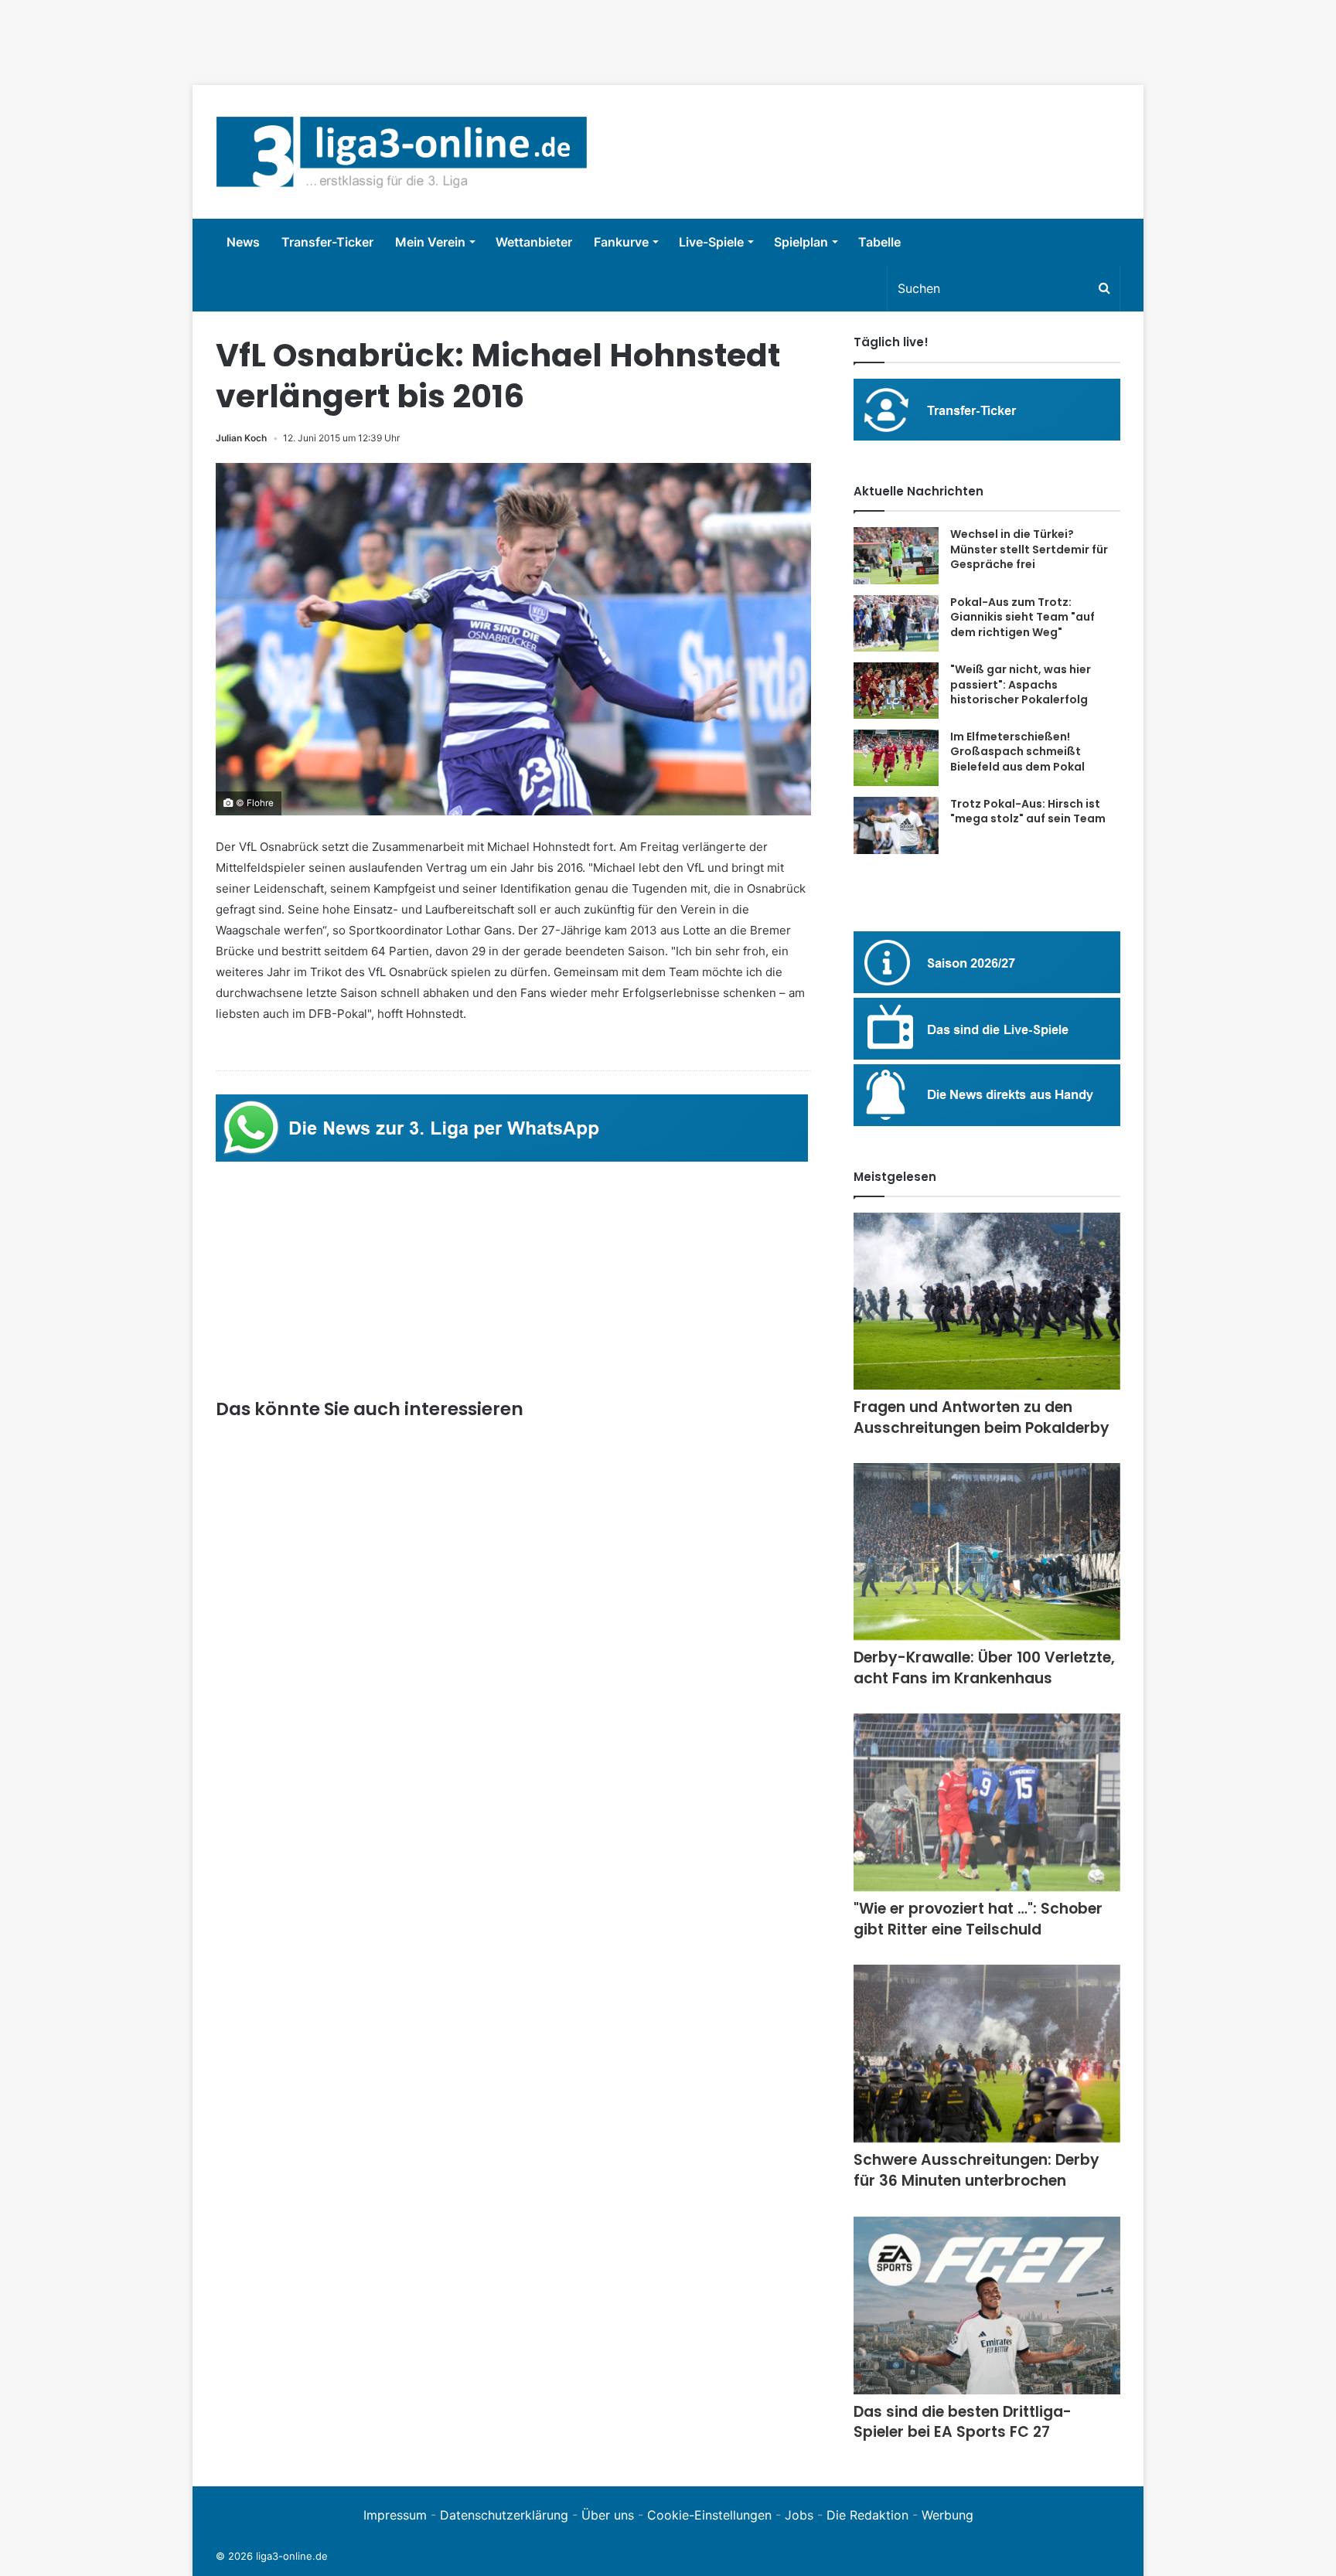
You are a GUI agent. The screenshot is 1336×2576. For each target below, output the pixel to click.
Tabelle (879, 242)
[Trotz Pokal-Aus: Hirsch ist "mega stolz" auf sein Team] (896, 825)
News (243, 242)
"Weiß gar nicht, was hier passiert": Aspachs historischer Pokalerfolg (1021, 684)
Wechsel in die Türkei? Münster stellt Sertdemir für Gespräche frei (1029, 549)
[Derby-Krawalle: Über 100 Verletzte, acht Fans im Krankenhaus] (987, 1552)
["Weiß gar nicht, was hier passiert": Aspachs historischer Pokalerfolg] (896, 691)
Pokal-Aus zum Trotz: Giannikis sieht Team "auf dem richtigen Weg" (1022, 617)
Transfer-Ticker (327, 242)
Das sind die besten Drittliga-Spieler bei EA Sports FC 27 (963, 2422)
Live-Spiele (711, 242)
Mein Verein (430, 242)
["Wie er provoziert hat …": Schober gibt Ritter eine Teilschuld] (987, 1802)
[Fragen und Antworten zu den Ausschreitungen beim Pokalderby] (987, 1301)
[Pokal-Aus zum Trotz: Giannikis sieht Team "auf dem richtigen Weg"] (896, 624)
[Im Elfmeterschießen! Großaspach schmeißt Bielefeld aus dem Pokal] (896, 758)
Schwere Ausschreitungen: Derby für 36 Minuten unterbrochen (976, 2170)
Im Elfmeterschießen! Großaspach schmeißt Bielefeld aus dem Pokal (1017, 752)
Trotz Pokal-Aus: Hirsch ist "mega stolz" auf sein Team (1028, 812)
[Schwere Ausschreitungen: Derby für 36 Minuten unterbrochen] (987, 2054)
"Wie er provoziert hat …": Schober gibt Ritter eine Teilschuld (978, 1919)
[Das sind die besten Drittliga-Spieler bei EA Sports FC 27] (987, 2305)
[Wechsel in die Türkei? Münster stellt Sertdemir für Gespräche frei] (896, 556)
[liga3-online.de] (402, 152)
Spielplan (801, 242)
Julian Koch (241, 438)
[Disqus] (513, 2240)
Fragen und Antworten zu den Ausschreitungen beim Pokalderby (982, 1417)
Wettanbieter (534, 242)
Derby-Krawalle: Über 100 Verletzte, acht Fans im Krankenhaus (984, 1668)
